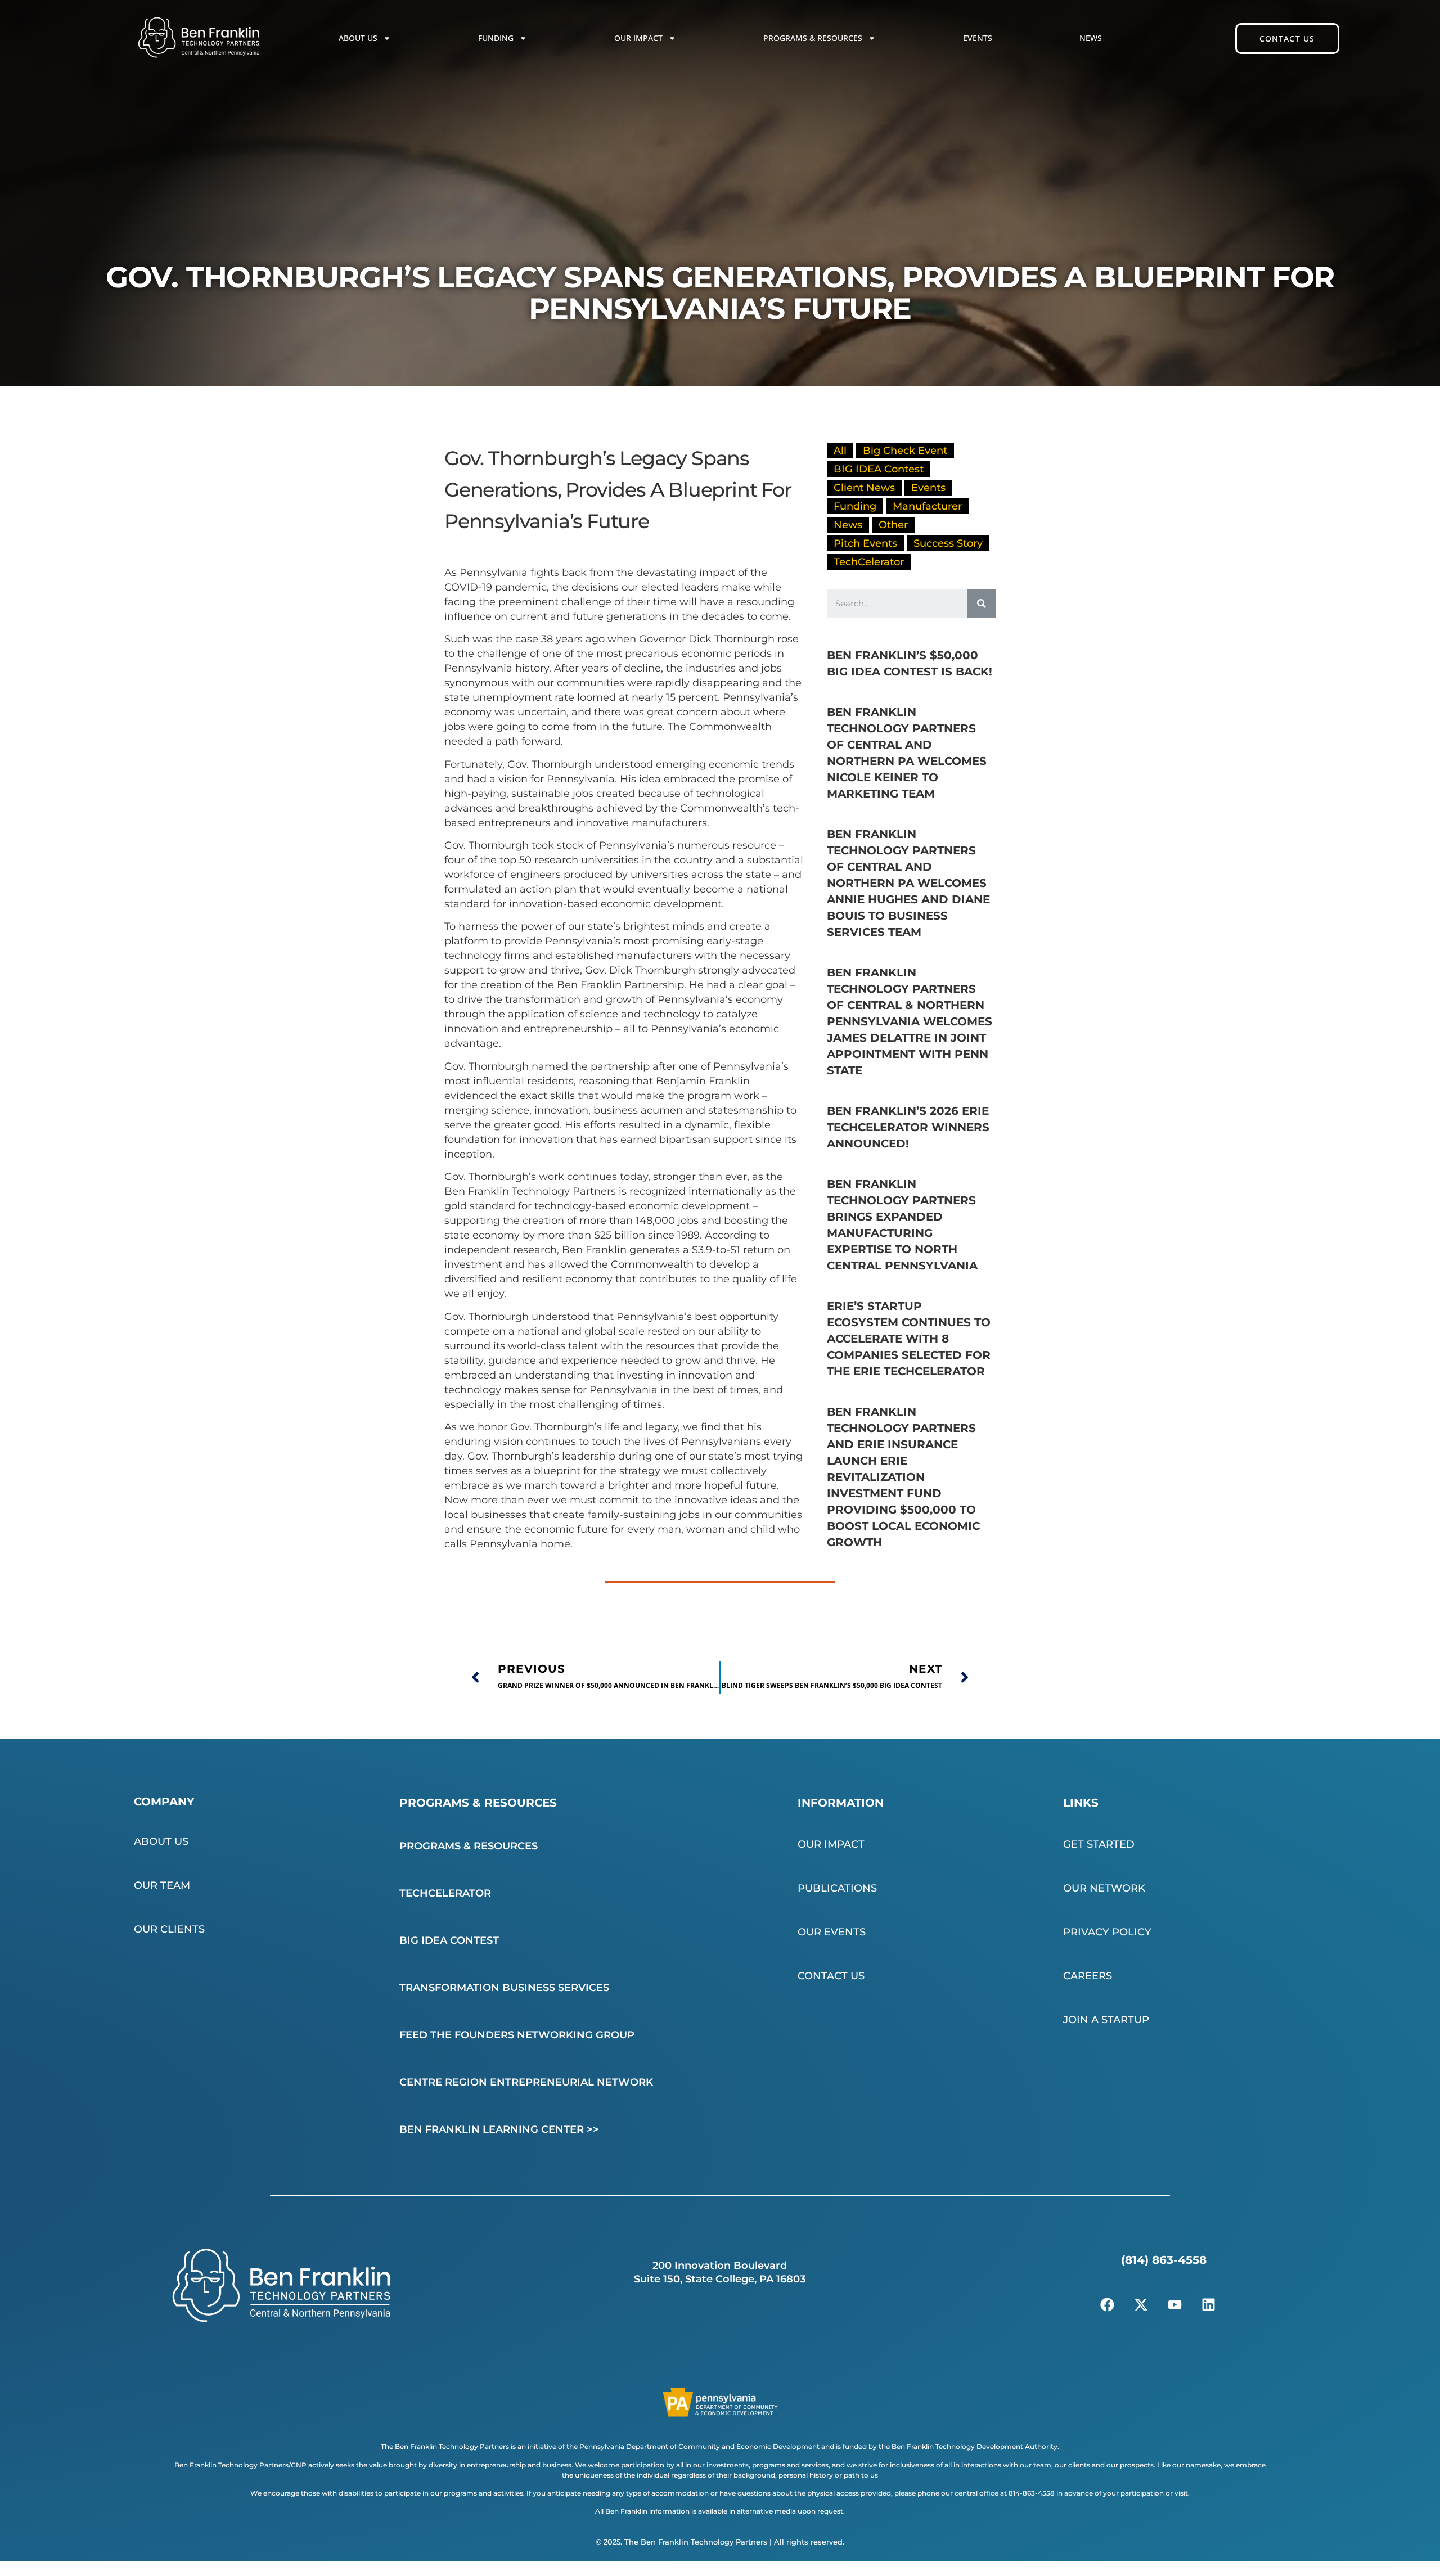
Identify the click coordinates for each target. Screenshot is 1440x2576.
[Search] (982, 604)
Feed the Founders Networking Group (517, 2035)
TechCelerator (445, 1893)
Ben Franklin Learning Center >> (499, 2129)
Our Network (1104, 1888)
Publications (837, 1888)
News (1091, 38)
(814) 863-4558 (1164, 2260)
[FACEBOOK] (1108, 2305)
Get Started (1099, 1844)
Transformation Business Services (504, 1988)
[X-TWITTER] (1141, 2305)
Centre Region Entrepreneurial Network (526, 2082)
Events (978, 38)
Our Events (832, 1932)
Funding (496, 38)
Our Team (162, 1885)
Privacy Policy (1107, 1932)
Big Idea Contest (449, 1940)
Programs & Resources (813, 38)
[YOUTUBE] (1175, 2305)
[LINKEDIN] (1209, 2305)
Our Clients (169, 1929)
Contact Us (831, 1976)
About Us (358, 38)
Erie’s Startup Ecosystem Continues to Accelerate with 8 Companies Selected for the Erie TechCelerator (909, 1339)
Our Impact (638, 38)
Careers (1088, 1976)
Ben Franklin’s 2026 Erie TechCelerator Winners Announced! (908, 1127)
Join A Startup (1106, 2020)
